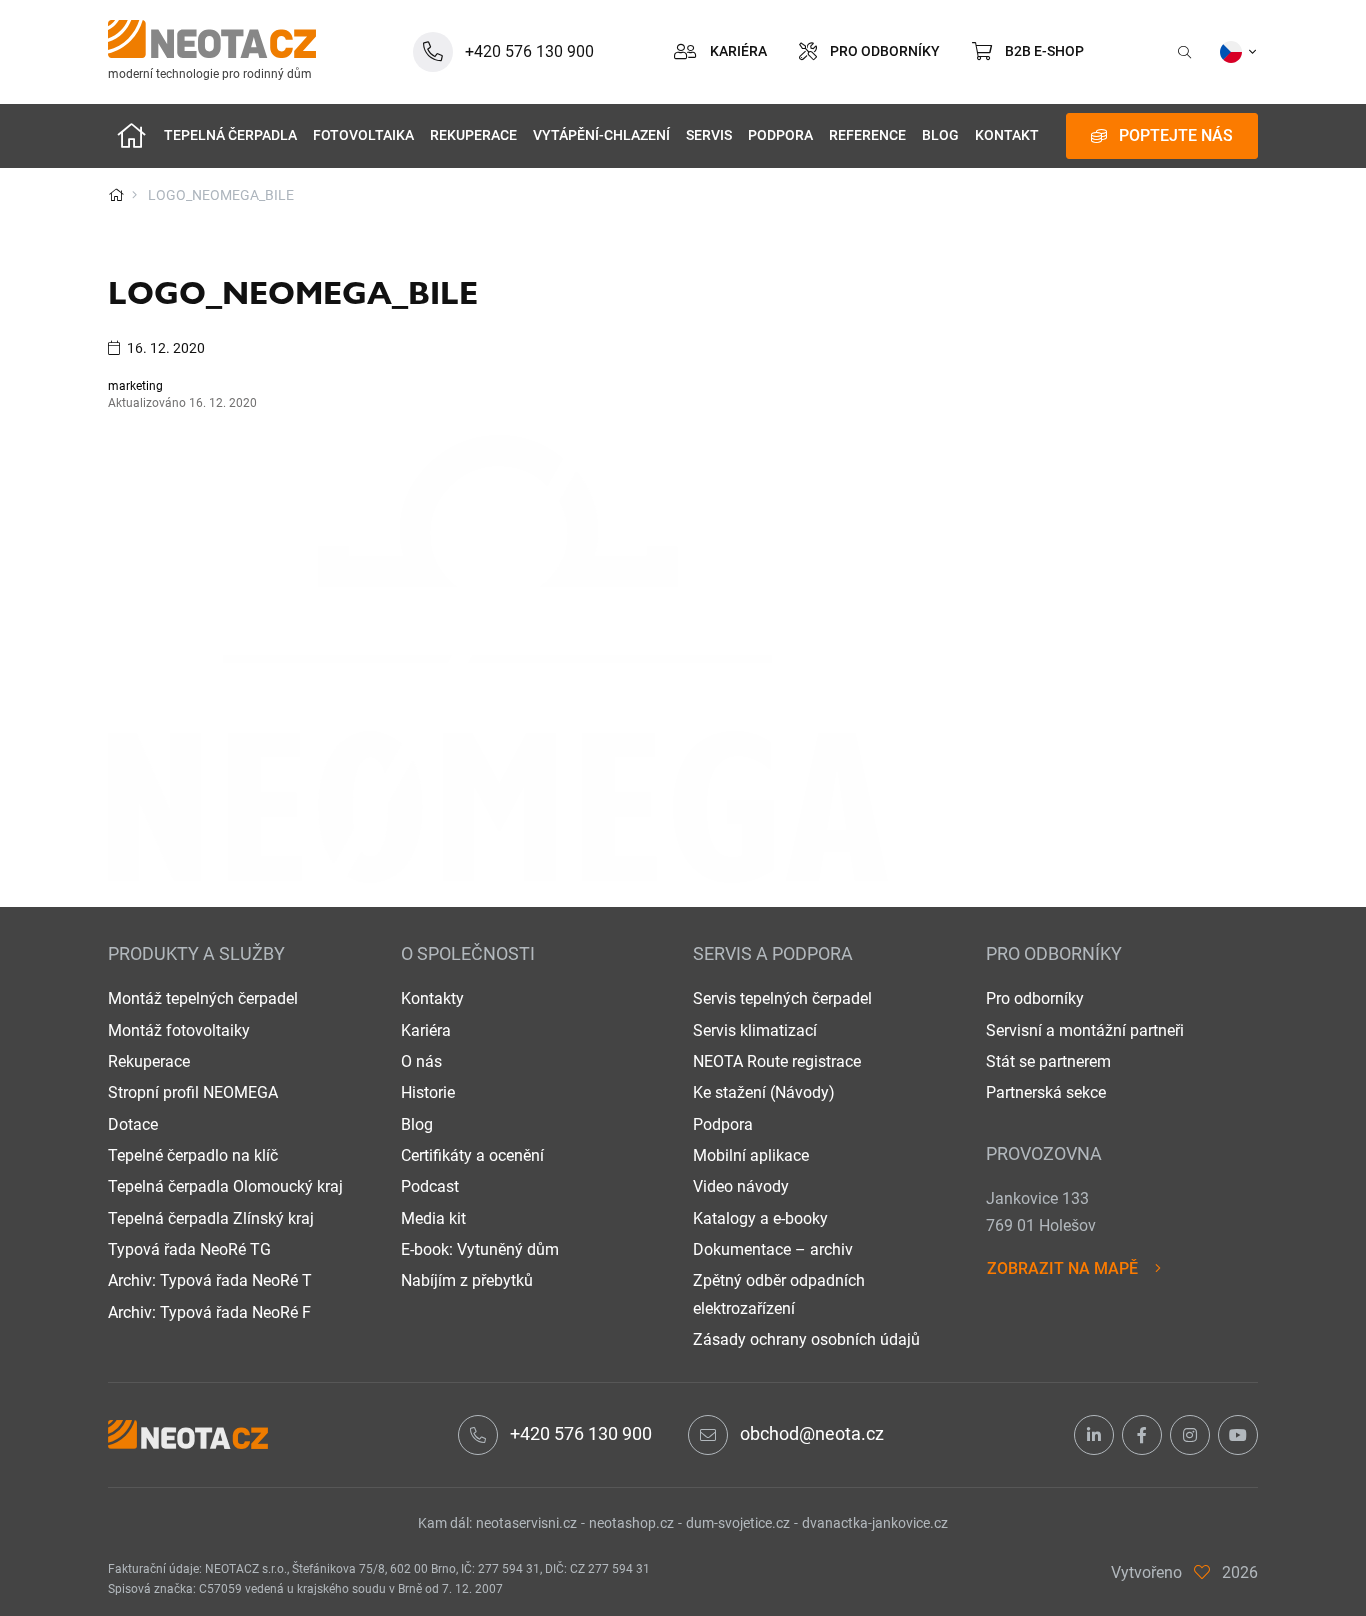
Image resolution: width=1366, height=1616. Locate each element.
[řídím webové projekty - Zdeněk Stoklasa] (1202, 1572)
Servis (709, 135)
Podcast (430, 1186)
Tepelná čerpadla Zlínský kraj (211, 1218)
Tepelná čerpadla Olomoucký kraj (225, 1186)
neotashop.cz (631, 1523)
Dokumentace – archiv (773, 1249)
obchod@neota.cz (812, 1433)
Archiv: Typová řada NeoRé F (209, 1312)
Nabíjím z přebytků (467, 1280)
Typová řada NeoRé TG (189, 1249)
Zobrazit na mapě (1062, 1268)
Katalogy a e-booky (760, 1218)
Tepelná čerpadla (230, 135)
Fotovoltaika (363, 135)
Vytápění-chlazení (601, 135)
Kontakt (1007, 135)
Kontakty (432, 998)
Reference (867, 135)
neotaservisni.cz (526, 1523)
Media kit (433, 1218)
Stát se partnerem (1048, 1061)
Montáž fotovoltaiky (179, 1030)
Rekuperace (473, 135)
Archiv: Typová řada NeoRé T (210, 1280)
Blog (940, 135)
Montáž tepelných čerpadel (203, 998)
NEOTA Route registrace (777, 1061)
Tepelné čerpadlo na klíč (193, 1155)
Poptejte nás (1176, 135)
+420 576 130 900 (581, 1433)
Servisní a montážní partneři (1085, 1030)
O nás (421, 1061)
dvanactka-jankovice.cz (875, 1523)
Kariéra (426, 1030)
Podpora (780, 135)
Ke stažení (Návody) (764, 1092)
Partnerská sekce (1046, 1092)
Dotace (133, 1124)
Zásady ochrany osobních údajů (806, 1339)
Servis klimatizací (755, 1030)
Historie (428, 1092)
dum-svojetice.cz (738, 1523)
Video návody (741, 1186)
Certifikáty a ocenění (472, 1155)
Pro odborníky (1035, 998)
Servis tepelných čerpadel (782, 998)
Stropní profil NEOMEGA (193, 1092)
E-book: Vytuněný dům (480, 1249)
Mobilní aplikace (751, 1155)
